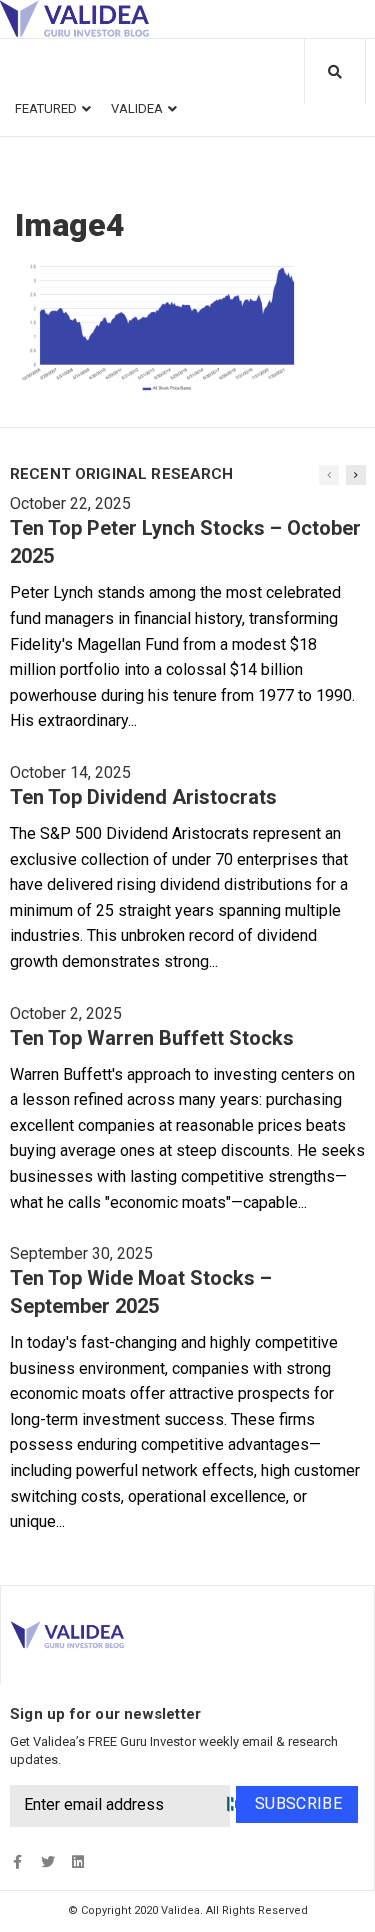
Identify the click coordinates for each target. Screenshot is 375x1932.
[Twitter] (47, 1862)
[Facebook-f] (17, 1862)
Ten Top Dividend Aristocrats (143, 797)
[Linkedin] (77, 1862)
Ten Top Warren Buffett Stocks (152, 1038)
